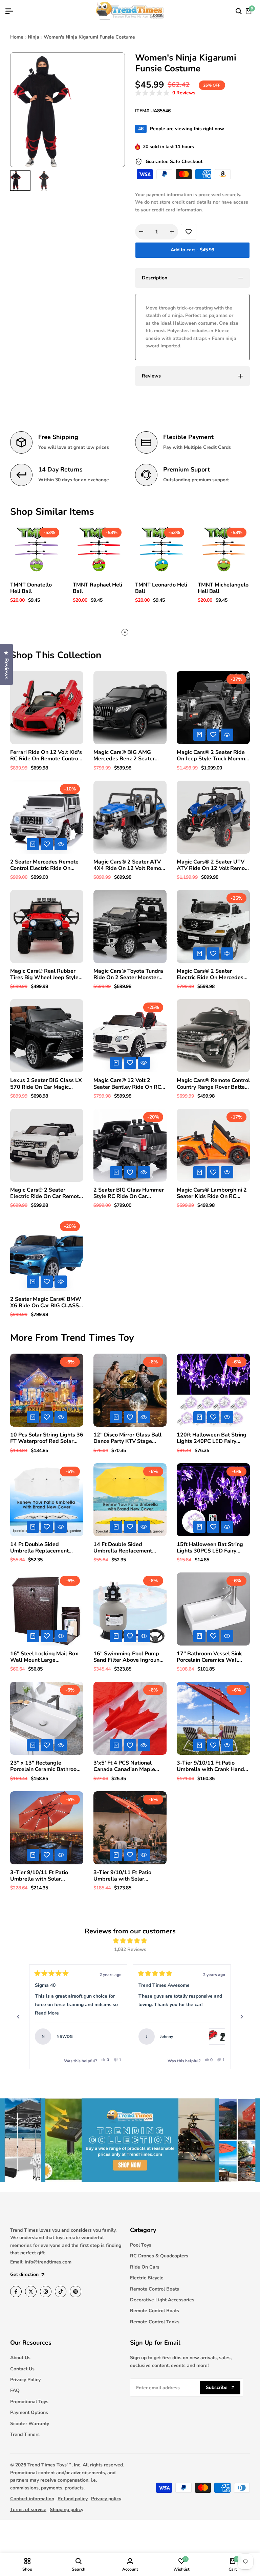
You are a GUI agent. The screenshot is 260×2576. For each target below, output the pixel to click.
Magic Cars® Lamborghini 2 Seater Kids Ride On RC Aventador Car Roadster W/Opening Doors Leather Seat (212, 1193)
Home (17, 37)
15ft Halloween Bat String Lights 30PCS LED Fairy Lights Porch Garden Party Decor (210, 1548)
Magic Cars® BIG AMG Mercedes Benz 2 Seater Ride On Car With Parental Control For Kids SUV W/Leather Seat (127, 756)
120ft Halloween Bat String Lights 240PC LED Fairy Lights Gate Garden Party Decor (212, 1438)
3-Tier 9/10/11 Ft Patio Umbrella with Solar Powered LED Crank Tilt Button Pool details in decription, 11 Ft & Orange (44, 1876)
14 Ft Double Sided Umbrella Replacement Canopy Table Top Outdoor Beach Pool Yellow (127, 1548)
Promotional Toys (29, 2402)
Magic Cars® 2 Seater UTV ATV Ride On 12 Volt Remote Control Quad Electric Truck (213, 865)
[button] (165, 93)
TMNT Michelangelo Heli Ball (223, 588)
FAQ (15, 2390)
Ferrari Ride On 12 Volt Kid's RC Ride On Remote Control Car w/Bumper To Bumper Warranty (46, 756)
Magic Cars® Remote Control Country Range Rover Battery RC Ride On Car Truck (213, 1084)
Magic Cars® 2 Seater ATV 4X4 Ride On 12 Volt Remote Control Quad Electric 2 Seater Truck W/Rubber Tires (130, 865)
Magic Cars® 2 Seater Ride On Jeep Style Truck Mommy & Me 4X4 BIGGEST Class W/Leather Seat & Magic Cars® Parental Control (212, 756)
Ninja (34, 37)
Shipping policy (67, 2510)
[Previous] (18, 2017)
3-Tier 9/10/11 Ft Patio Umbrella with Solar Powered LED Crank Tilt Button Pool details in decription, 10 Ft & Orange (127, 1876)
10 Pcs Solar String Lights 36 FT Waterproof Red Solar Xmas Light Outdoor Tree (47, 1438)
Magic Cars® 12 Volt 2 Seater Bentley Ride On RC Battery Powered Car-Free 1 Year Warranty (129, 1084)
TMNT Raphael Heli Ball (97, 588)
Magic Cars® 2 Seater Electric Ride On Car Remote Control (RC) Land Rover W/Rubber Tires (46, 1193)
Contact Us (22, 2369)
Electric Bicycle (147, 2278)
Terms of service (28, 2510)
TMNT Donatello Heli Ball (31, 588)
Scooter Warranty (30, 2424)
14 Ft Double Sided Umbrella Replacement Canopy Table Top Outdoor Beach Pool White (44, 1548)
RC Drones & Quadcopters (159, 2256)
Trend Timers (25, 2434)
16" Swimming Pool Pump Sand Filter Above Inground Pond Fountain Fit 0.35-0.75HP (128, 1657)
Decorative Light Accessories (162, 2300)
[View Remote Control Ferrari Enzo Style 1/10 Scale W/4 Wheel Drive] (113, 2037)
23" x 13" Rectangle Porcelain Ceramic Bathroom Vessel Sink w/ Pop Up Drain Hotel (46, 1766)
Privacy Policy (25, 2380)
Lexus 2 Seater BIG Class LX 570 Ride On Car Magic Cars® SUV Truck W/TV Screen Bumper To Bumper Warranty (46, 1084)
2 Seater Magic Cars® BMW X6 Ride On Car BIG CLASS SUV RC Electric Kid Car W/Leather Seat (46, 1303)
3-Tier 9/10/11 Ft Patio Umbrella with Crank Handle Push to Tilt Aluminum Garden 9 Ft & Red (213, 1766)
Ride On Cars (145, 2267)
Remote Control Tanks (155, 2322)
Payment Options (29, 2412)
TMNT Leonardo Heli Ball (161, 588)
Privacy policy (106, 2499)
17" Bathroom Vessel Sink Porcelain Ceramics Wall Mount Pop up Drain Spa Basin (209, 1657)
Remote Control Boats (155, 2289)
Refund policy (73, 2499)
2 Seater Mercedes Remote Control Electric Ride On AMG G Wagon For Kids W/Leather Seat (44, 865)
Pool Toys (141, 2245)
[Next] (242, 2017)
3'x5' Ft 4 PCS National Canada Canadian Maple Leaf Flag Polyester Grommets (124, 1766)
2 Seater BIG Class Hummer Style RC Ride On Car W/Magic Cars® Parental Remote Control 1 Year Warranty (129, 1193)
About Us (20, 2358)
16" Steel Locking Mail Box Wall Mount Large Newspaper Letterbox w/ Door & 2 (44, 1657)
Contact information (32, 2499)
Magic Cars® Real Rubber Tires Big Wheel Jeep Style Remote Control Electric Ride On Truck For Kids (46, 974)
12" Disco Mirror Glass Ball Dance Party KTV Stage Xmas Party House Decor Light (127, 1438)
